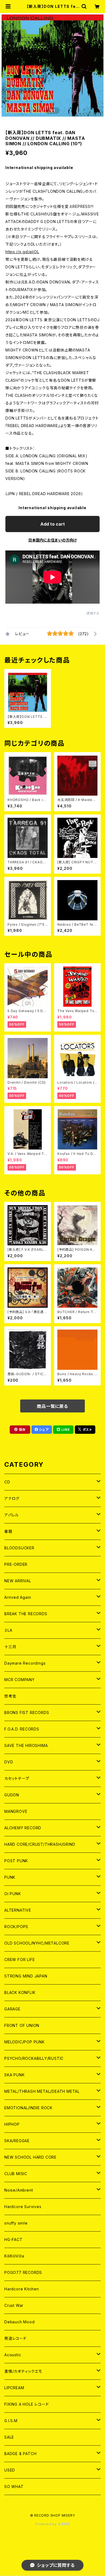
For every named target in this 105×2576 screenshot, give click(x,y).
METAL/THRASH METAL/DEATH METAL (42, 2091)
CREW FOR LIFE (20, 1960)
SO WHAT (14, 2487)
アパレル (12, 1515)
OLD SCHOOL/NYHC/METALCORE (37, 1943)
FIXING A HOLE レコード (27, 2404)
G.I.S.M (11, 2421)
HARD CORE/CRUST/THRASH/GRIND (40, 1844)
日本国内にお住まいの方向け (52, 540)
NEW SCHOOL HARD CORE (30, 2157)
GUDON (12, 1795)
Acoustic (13, 2355)
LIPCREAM (14, 2388)
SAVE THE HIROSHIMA (26, 1745)
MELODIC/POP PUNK (24, 2042)
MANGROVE (16, 1811)
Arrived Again (18, 1597)
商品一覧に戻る (52, 1406)
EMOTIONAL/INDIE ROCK (28, 2108)
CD (7, 1482)
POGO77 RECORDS (23, 2272)
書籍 (8, 1531)
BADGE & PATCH (20, 2454)
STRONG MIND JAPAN (26, 1976)
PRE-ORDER (16, 1564)
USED (10, 2470)
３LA (8, 1630)
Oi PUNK (13, 1894)
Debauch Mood (20, 2322)
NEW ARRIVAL (18, 1581)
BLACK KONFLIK (20, 1992)
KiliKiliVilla (14, 2256)
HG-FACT (13, 2239)
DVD (9, 1762)
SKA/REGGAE (17, 2141)
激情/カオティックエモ (23, 2371)
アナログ (12, 1498)
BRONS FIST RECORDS (27, 1713)
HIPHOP (12, 2124)
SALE (9, 2437)
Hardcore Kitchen (22, 2289)
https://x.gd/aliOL (22, 252)
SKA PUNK (14, 2075)
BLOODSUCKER (19, 1548)
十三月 (10, 1647)
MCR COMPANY (20, 1680)
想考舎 (10, 1696)
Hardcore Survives (23, 2207)
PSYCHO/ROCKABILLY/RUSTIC (34, 2058)
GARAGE (12, 2009)
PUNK (10, 1877)
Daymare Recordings (25, 1663)
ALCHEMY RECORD (23, 1828)
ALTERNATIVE (18, 1910)
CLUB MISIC (16, 2174)
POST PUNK (16, 1861)
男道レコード (15, 2338)
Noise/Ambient (19, 2190)
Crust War (14, 2305)
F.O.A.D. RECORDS (22, 1729)
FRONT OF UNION (22, 2025)
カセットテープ (17, 1778)
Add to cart (53, 524)
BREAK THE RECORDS (26, 1614)
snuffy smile (16, 2223)
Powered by (47, 2524)
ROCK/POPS (16, 1927)
